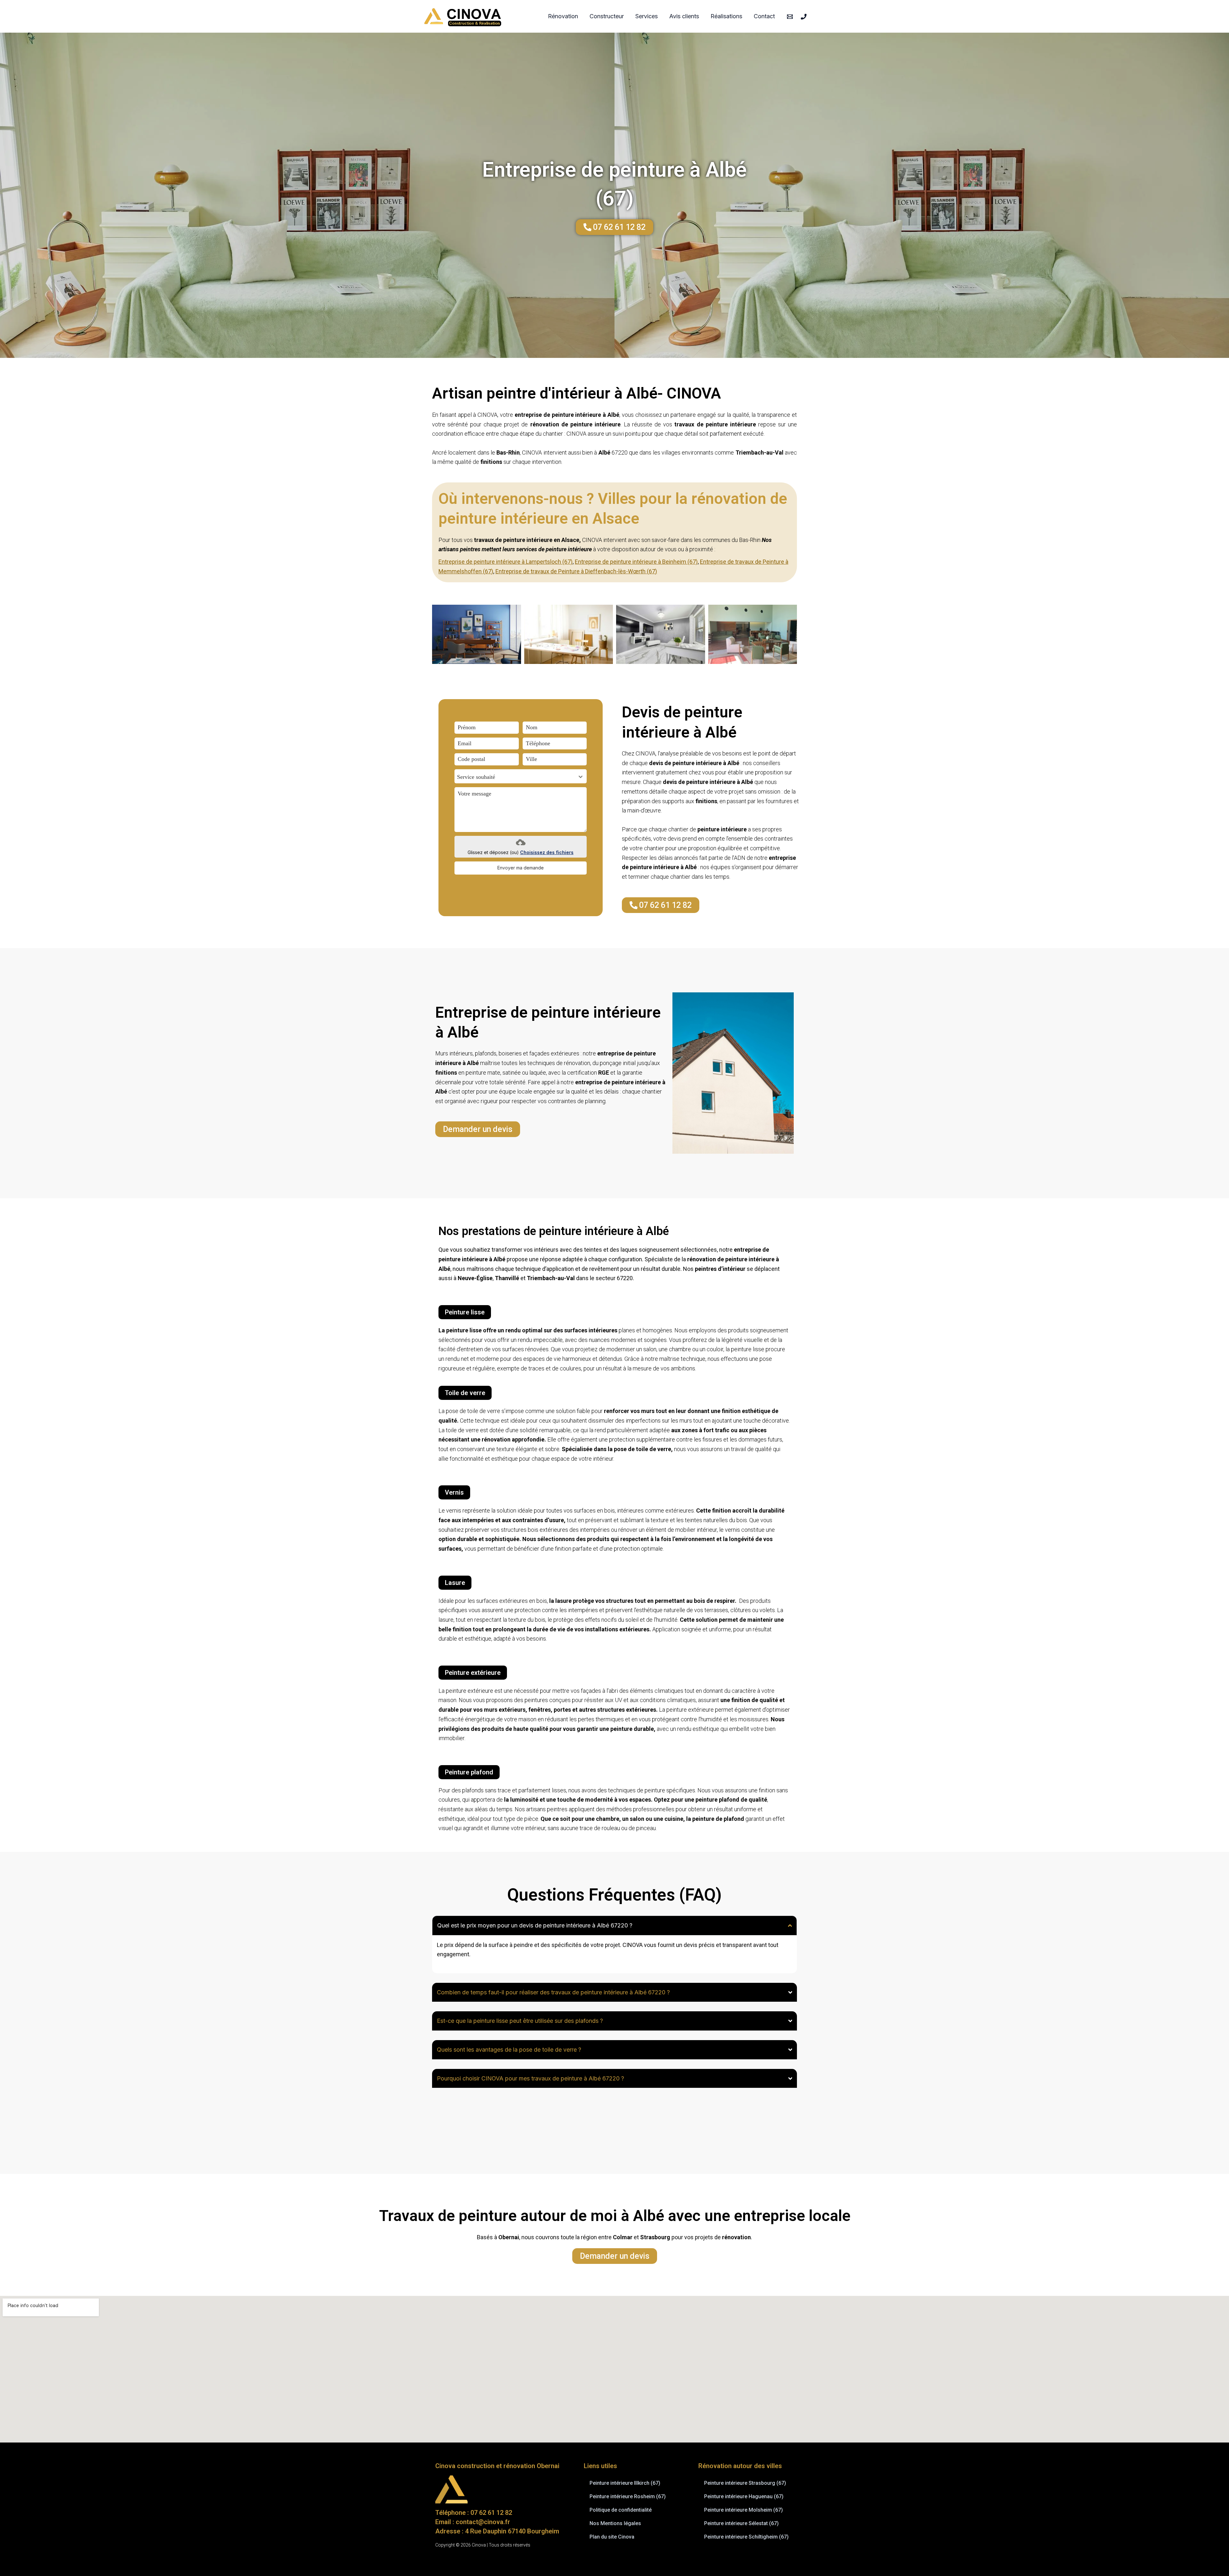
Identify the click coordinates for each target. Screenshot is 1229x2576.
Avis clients (684, 16)
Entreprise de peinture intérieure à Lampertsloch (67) (506, 562)
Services (647, 16)
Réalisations (726, 16)
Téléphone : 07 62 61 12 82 (474, 2513)
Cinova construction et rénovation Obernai (497, 2466)
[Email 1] (790, 17)
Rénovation (563, 16)
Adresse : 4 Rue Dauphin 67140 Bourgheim (497, 2531)
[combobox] (521, 776)
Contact (764, 16)
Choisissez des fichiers (547, 852)
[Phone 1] (804, 17)
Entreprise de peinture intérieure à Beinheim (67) (636, 562)
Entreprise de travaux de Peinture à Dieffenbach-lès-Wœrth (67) (576, 571)
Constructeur (607, 16)
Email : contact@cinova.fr (473, 2522)
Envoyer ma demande (521, 868)
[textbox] (514, 777)
